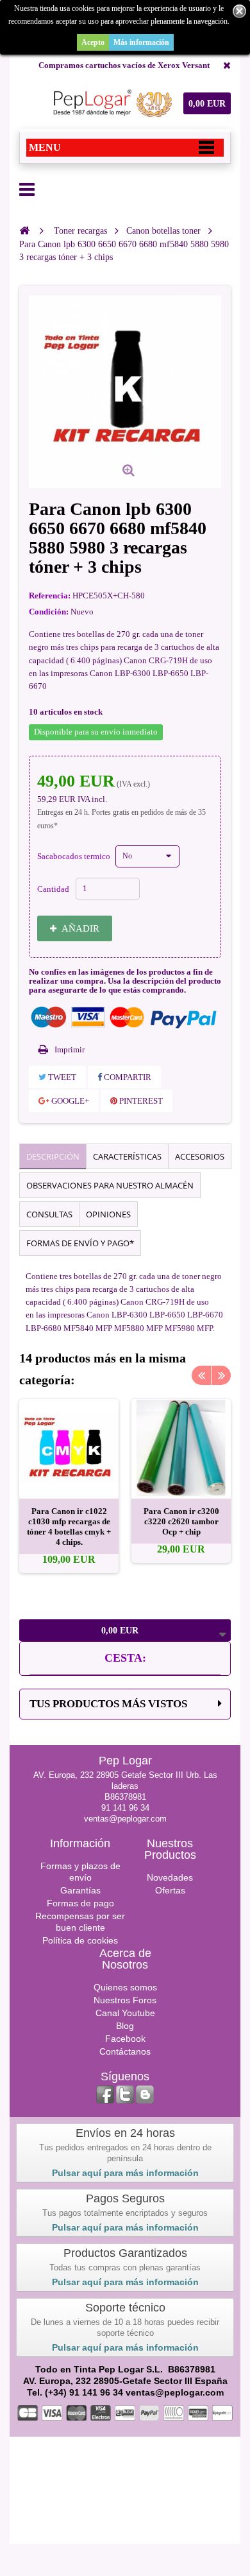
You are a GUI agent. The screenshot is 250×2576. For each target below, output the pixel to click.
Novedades (170, 1877)
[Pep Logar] (111, 103)
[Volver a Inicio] (24, 231)
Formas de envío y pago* (80, 1243)
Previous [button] (201, 1375)
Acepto (93, 42)
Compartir (127, 1077)
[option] (69, 1486)
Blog (125, 2026)
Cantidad (53, 889)
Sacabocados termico (75, 856)
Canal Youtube (125, 2013)
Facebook (125, 2039)
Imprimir (70, 1049)
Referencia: (50, 596)
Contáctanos (125, 2051)
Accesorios (200, 1156)
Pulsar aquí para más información (125, 2173)
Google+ (69, 1101)
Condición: (49, 612)
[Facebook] (105, 2094)
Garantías (80, 1890)
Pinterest (140, 1101)
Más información (141, 42)
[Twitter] (125, 2094)
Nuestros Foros (125, 2000)
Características (127, 1156)
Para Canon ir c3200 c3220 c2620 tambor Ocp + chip (181, 1521)
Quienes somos (125, 1987)
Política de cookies (80, 1940)
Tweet (61, 1077)
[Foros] (145, 2094)
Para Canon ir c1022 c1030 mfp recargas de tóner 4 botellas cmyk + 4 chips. (69, 1527)
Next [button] (221, 1375)
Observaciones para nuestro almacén (110, 1185)
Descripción (53, 1156)
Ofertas (170, 1890)
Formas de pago (80, 1903)
